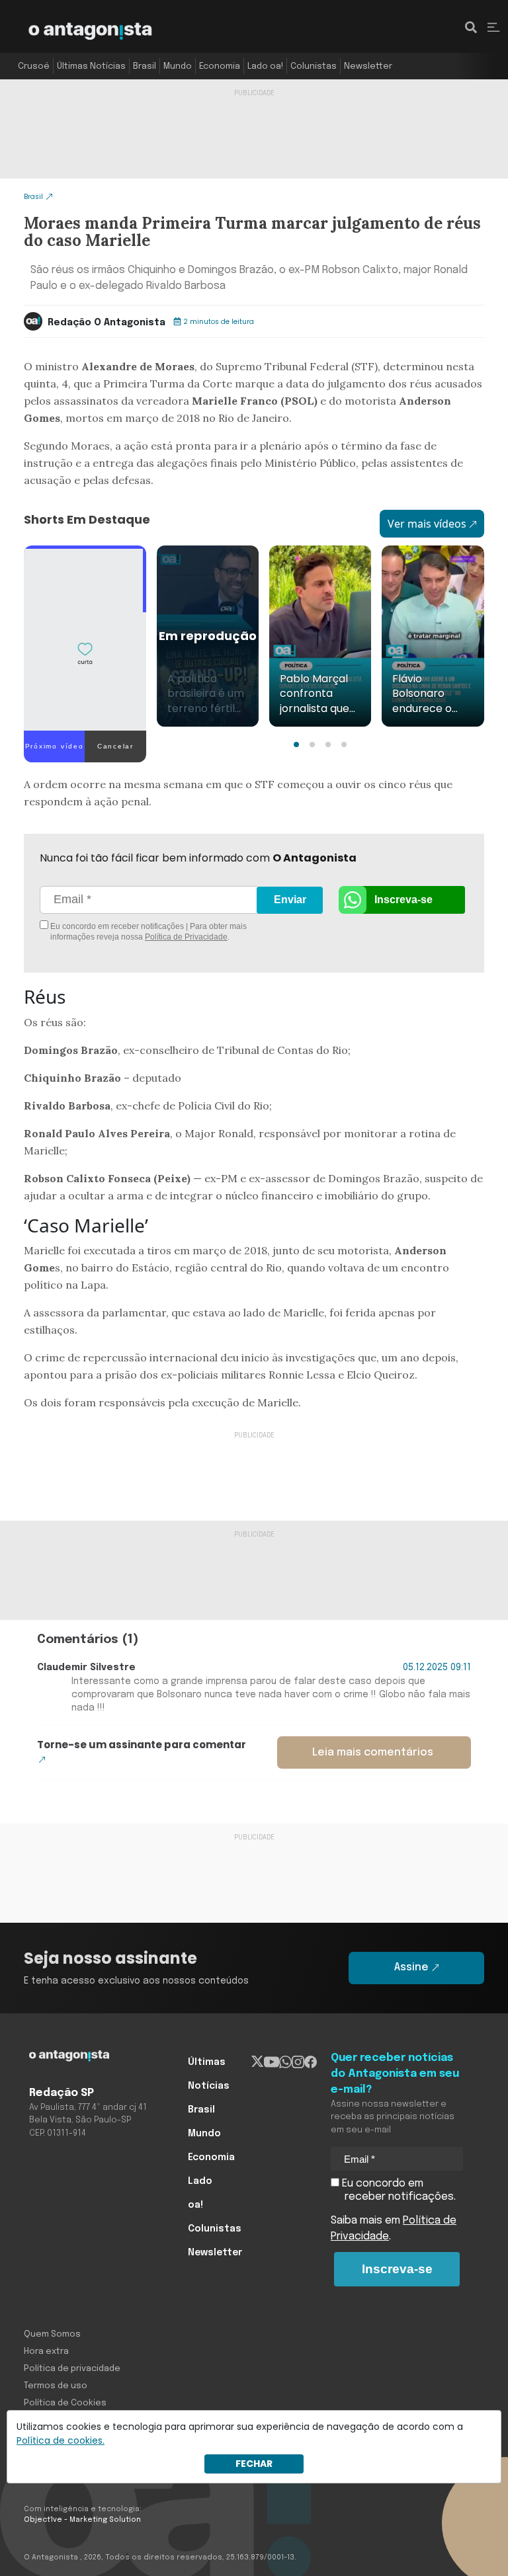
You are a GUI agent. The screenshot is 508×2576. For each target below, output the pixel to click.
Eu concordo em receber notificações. (398, 2190)
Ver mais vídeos (427, 524)
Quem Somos (52, 2334)
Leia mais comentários (373, 1752)
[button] (296, 745)
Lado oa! (265, 66)
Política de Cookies (65, 2403)
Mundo (178, 66)
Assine (411, 1967)
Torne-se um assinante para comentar (142, 1745)
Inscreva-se (403, 900)
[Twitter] (258, 2062)
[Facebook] (311, 2062)
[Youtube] (272, 2062)
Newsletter (368, 66)
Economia (220, 66)
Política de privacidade (72, 2369)
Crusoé (34, 66)
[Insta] (298, 2062)
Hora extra (46, 2352)
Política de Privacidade (186, 937)
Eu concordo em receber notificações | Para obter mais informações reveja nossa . (148, 932)
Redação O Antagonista (106, 323)
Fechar (254, 2464)
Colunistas (314, 66)
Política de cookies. (61, 2440)
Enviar (290, 900)
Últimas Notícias (91, 66)
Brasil (145, 66)
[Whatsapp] (285, 2062)
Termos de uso (56, 2386)
